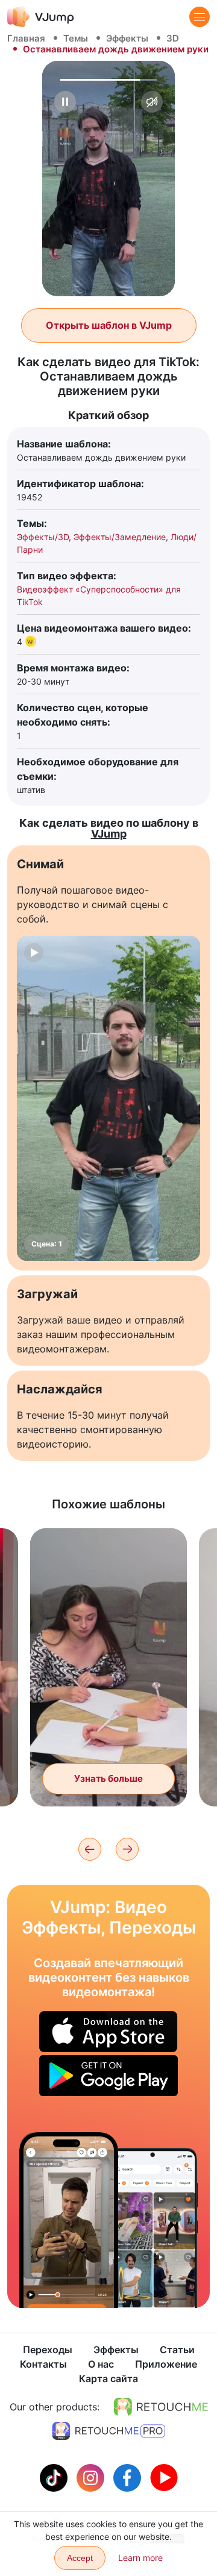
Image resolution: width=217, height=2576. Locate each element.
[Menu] (200, 17)
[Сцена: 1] (108, 1098)
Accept (80, 2558)
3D (173, 38)
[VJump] (41, 17)
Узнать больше (108, 1778)
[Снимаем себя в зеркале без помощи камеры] (69, 2220)
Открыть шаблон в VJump (109, 325)
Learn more (140, 2558)
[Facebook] (129, 2477)
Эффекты (127, 38)
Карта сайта (108, 2378)
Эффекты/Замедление (120, 537)
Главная (26, 38)
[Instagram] (92, 2477)
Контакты (43, 2364)
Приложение (166, 2364)
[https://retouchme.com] (161, 2407)
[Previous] (90, 1849)
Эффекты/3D (43, 537)
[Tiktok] (55, 2477)
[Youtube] (164, 2477)
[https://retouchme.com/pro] (108, 2431)
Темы (76, 38)
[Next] (127, 1849)
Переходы (48, 2350)
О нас (101, 2364)
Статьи (177, 2350)
